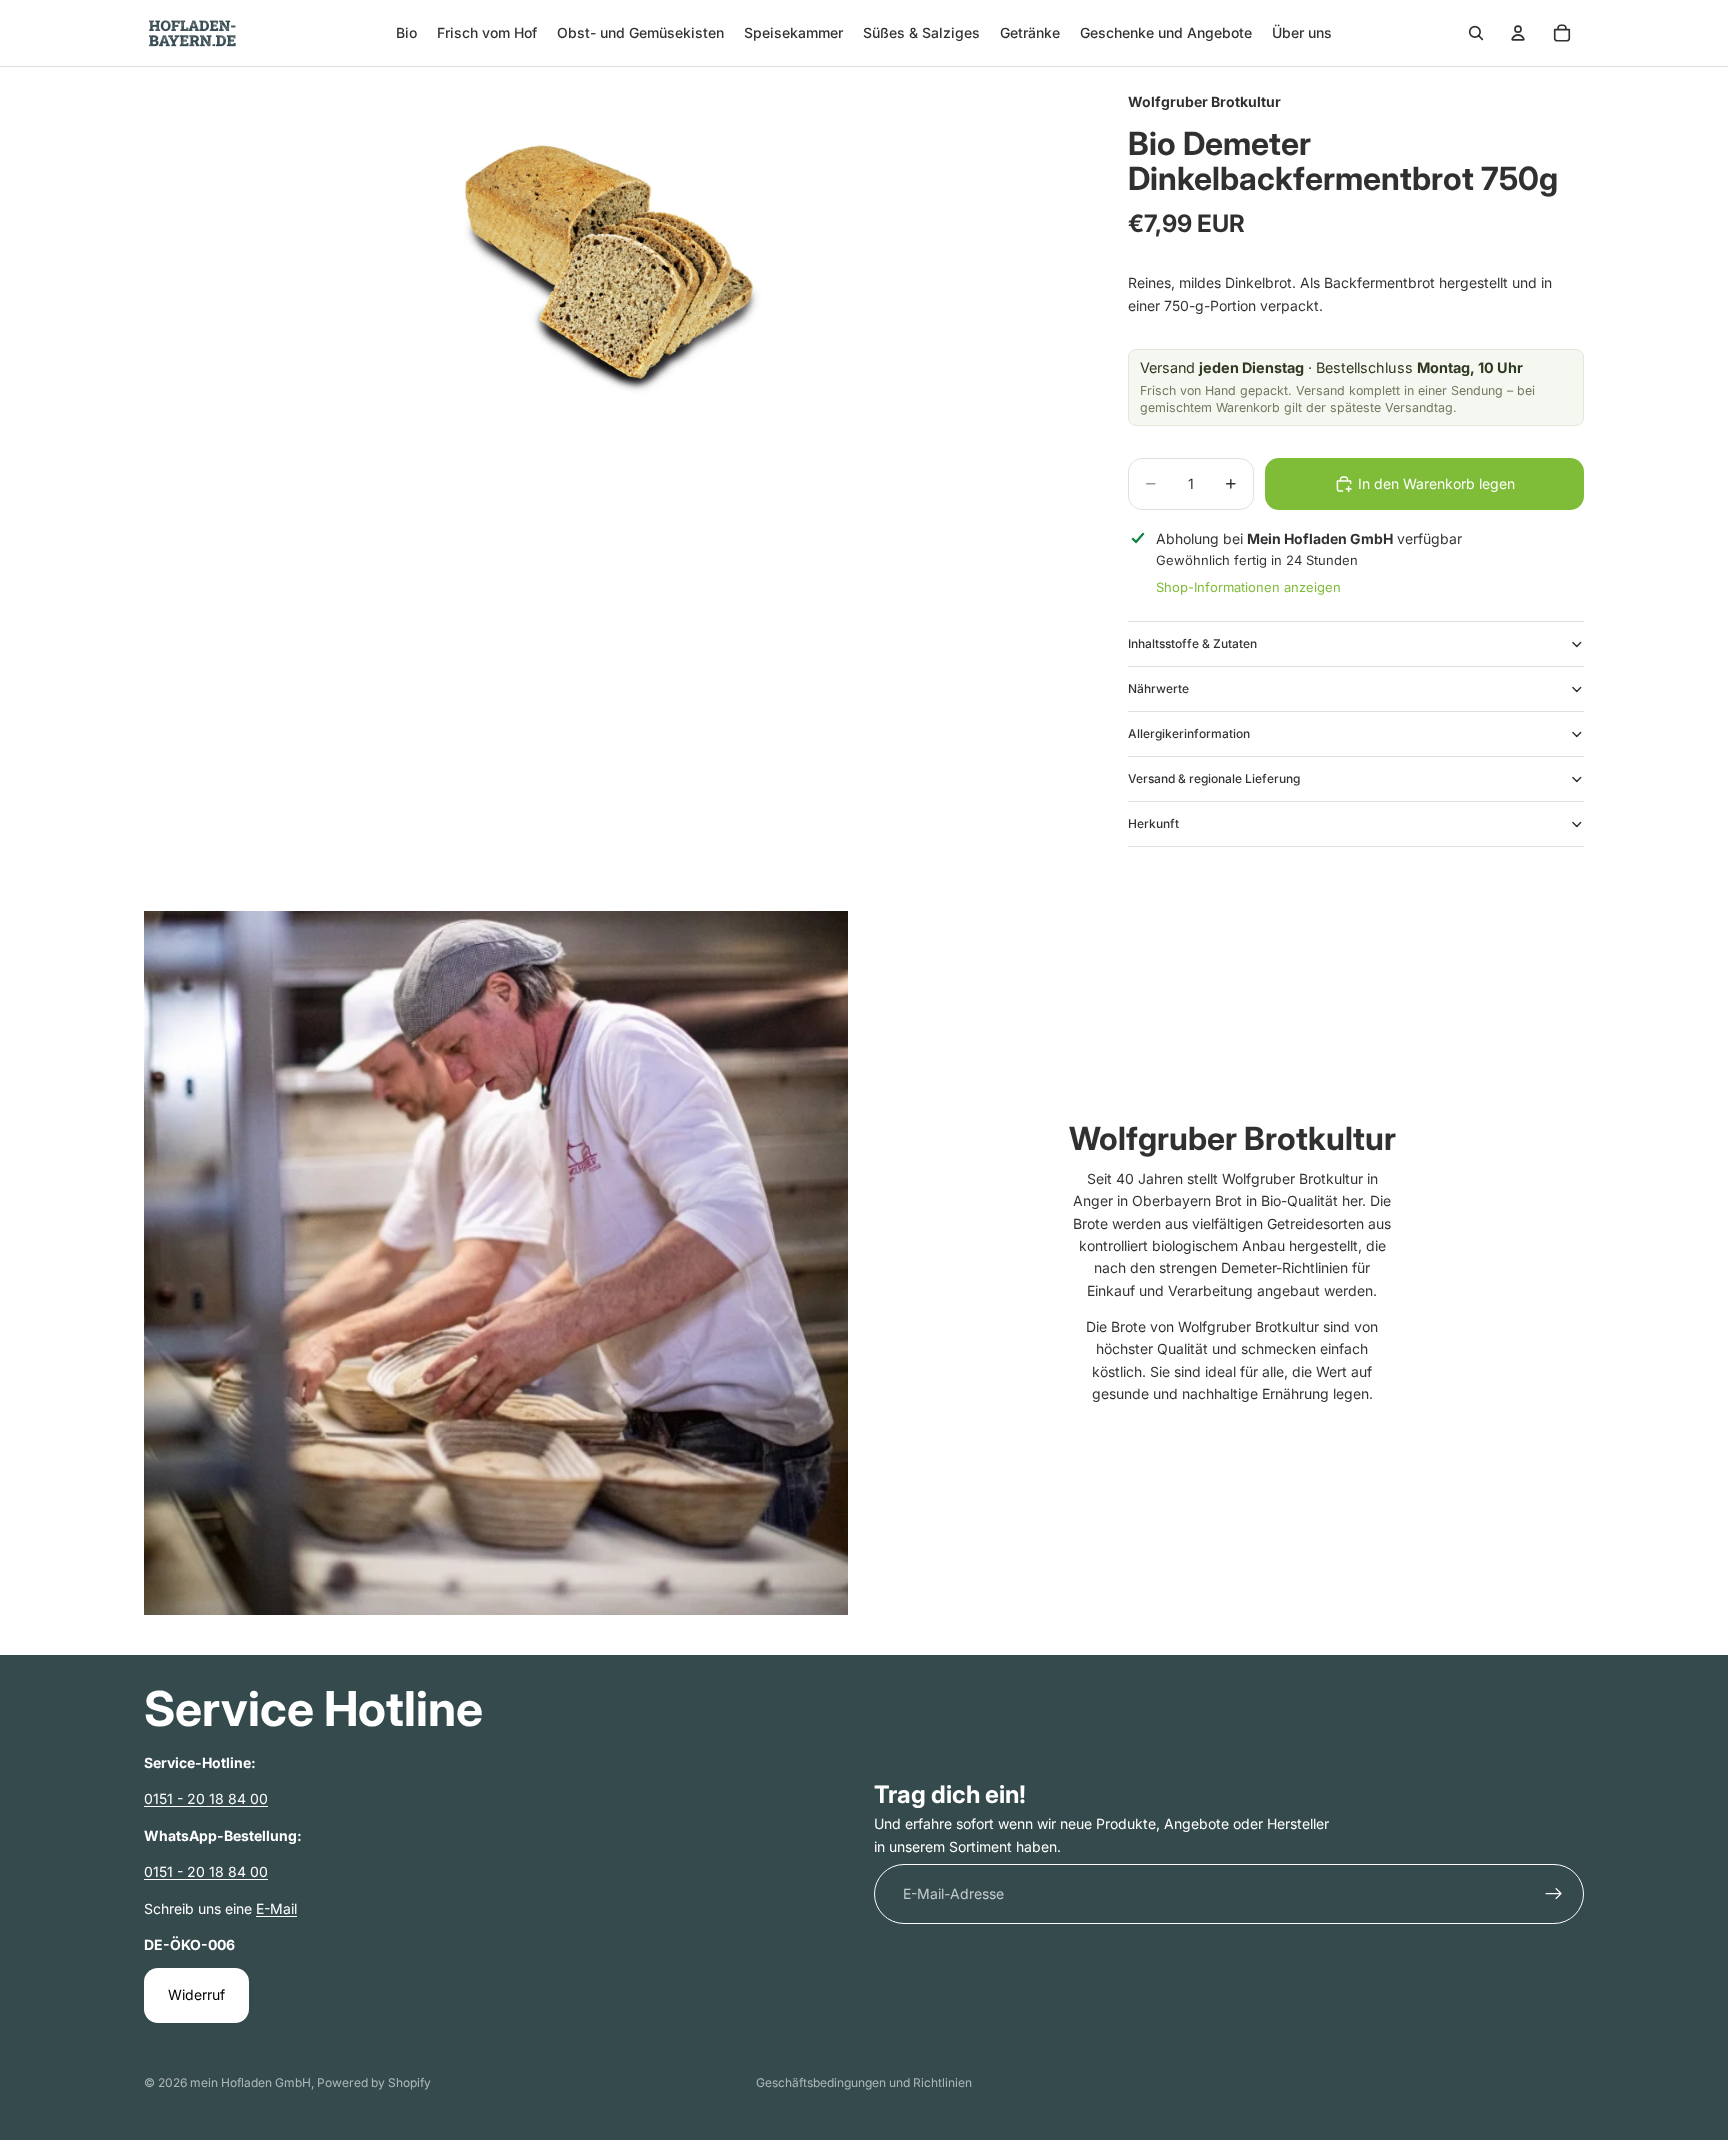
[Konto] (1518, 33)
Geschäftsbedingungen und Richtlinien (864, 2082)
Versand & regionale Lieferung (1214, 778)
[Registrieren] (1554, 1894)
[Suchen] (1476, 33)
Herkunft (1153, 823)
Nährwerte (1158, 688)
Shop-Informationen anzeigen (1248, 587)
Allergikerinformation (1189, 733)
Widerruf (196, 1994)
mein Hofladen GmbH (250, 2082)
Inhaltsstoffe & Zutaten (1192, 643)
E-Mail (276, 1908)
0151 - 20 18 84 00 (206, 1798)
